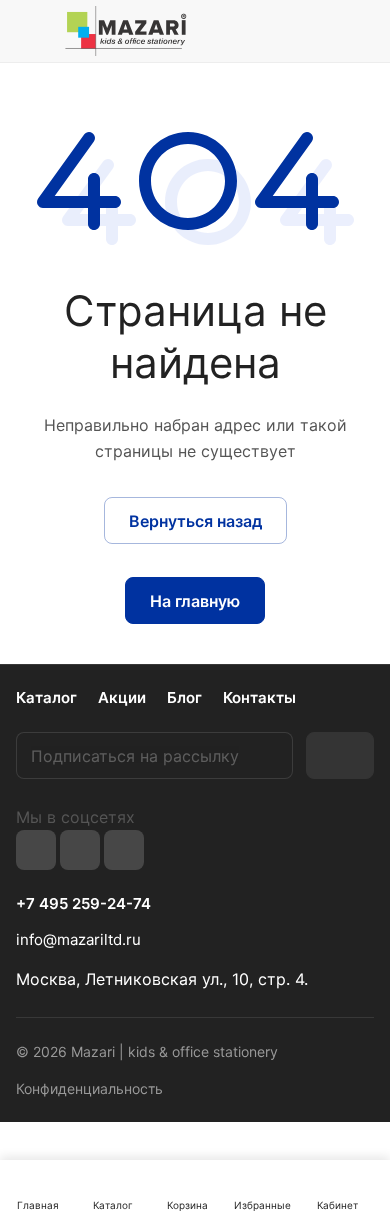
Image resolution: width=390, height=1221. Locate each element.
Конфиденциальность (89, 1088)
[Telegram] (80, 850)
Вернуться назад (195, 521)
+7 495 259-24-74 (83, 904)
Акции (122, 697)
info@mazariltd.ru (78, 939)
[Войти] (319, 31)
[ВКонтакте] (36, 850)
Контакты (259, 697)
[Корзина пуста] (358, 31)
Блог (184, 697)
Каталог (46, 697)
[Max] (124, 850)
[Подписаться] (340, 755)
